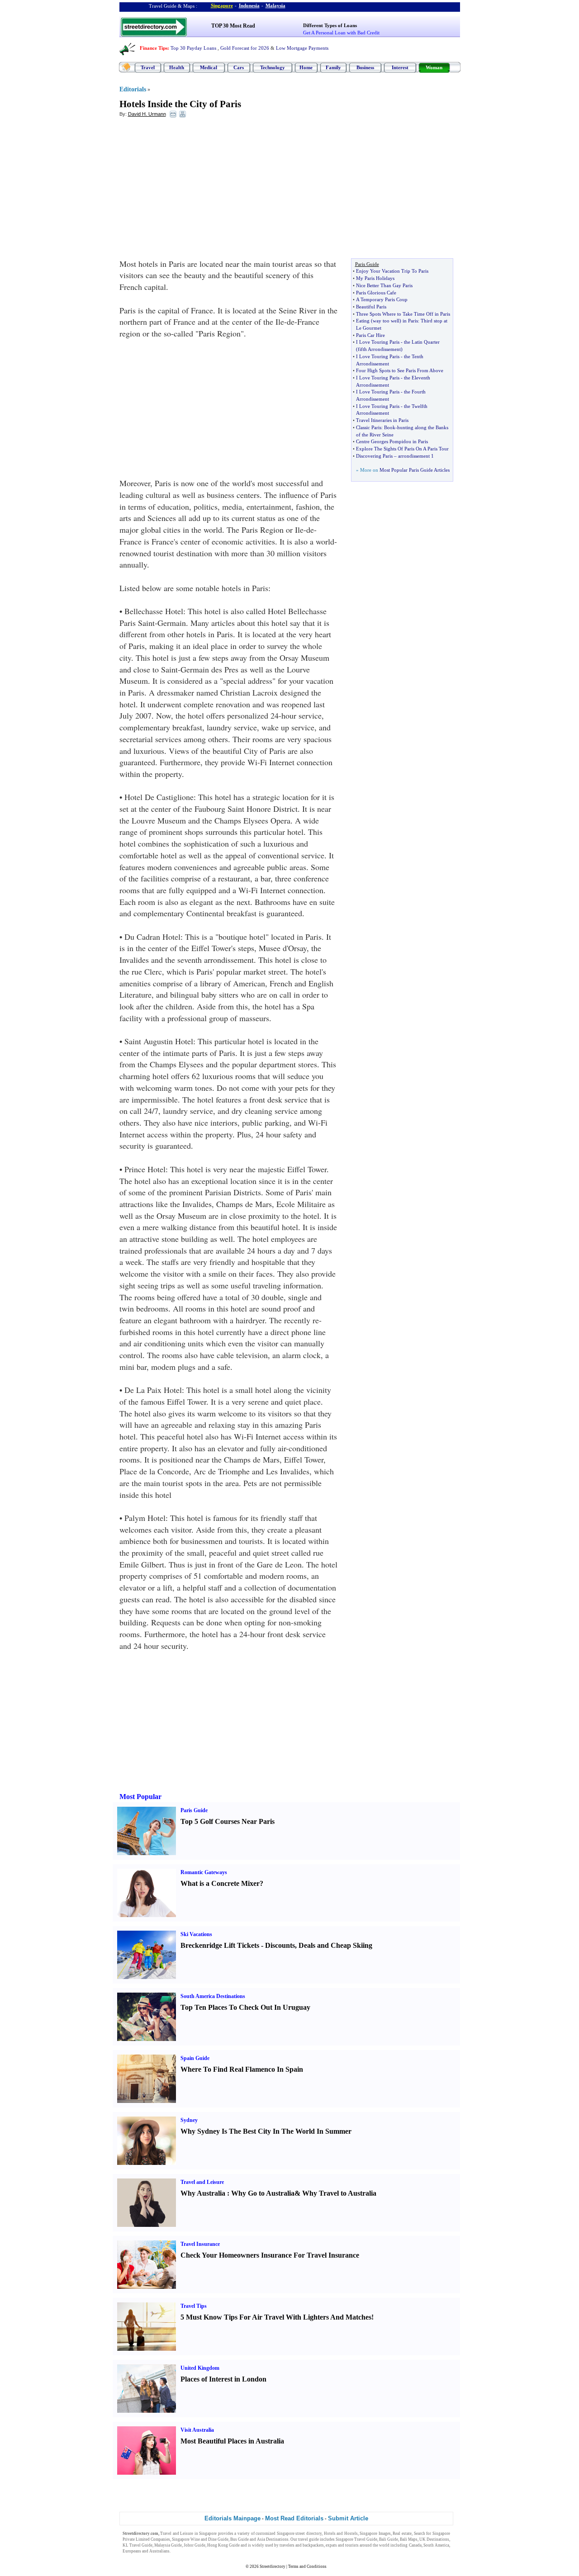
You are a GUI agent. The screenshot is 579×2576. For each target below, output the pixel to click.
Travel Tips (194, 2306)
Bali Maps (409, 2539)
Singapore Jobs (185, 2551)
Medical (209, 67)
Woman (434, 67)
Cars (239, 67)
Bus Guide (240, 2539)
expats (331, 2545)
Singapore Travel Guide (356, 2539)
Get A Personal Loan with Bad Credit (341, 33)
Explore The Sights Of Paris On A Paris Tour (402, 449)
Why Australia (203, 2193)
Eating (363, 321)
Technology (273, 67)
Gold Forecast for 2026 (245, 48)
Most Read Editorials (294, 2518)
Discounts (280, 1945)
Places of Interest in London (223, 2379)
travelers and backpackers (302, 2545)
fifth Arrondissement (379, 349)
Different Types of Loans (330, 25)
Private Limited (136, 2539)
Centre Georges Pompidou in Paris (392, 441)
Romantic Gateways (204, 1872)
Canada (415, 2545)
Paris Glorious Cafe (376, 293)
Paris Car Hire (370, 335)
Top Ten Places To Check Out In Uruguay (245, 2007)
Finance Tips (154, 48)
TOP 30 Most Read (233, 26)
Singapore (222, 5)
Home (306, 67)
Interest (400, 67)
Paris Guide (194, 1810)
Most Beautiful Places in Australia (232, 2441)
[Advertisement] (193, 190)
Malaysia (275, 5)
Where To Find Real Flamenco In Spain (242, 2069)
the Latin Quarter (422, 342)
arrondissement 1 (416, 456)
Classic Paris (369, 427)
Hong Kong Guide (223, 2545)
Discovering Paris (374, 456)
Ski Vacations (196, 1934)
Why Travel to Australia (339, 2193)
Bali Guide (389, 2539)
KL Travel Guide (138, 2545)
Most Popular (140, 1797)
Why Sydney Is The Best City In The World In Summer (266, 2131)
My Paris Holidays (375, 278)
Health (177, 67)
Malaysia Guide (168, 2545)
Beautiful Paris (371, 307)
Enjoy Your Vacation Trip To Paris (392, 271)
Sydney (189, 2120)
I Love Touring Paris (378, 342)
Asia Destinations (273, 2539)
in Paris (410, 321)
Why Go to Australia (263, 2193)
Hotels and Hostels (341, 2533)
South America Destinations (213, 1996)
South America (436, 2545)
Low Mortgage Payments (302, 48)
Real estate (402, 2533)
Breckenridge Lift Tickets (220, 1945)
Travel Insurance (200, 2244)
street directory (308, 2533)
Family (333, 67)
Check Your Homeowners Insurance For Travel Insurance (270, 2255)
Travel (148, 67)
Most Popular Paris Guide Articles (415, 470)
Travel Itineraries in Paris (382, 420)
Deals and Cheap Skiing (335, 1945)
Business (365, 67)
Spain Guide (195, 2058)
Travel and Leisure (202, 2182)
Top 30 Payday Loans (193, 48)
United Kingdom (200, 2368)
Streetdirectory (273, 2567)
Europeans (132, 2551)
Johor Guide (195, 2545)
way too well (386, 321)
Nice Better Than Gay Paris (384, 285)
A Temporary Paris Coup (382, 299)
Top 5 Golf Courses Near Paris (228, 1821)
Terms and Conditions (307, 2567)
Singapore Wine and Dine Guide (200, 2539)
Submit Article (348, 2518)
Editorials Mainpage (233, 2518)
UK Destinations (434, 2539)
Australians (159, 2551)
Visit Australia (197, 2430)
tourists (352, 2545)
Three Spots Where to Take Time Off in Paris (403, 314)
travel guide (308, 2539)
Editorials (133, 89)
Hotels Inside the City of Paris (180, 104)
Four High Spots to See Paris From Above (400, 370)
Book (390, 427)
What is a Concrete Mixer (220, 1883)
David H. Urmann (147, 114)
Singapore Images (375, 2533)
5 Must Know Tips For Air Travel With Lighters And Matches (276, 2317)
